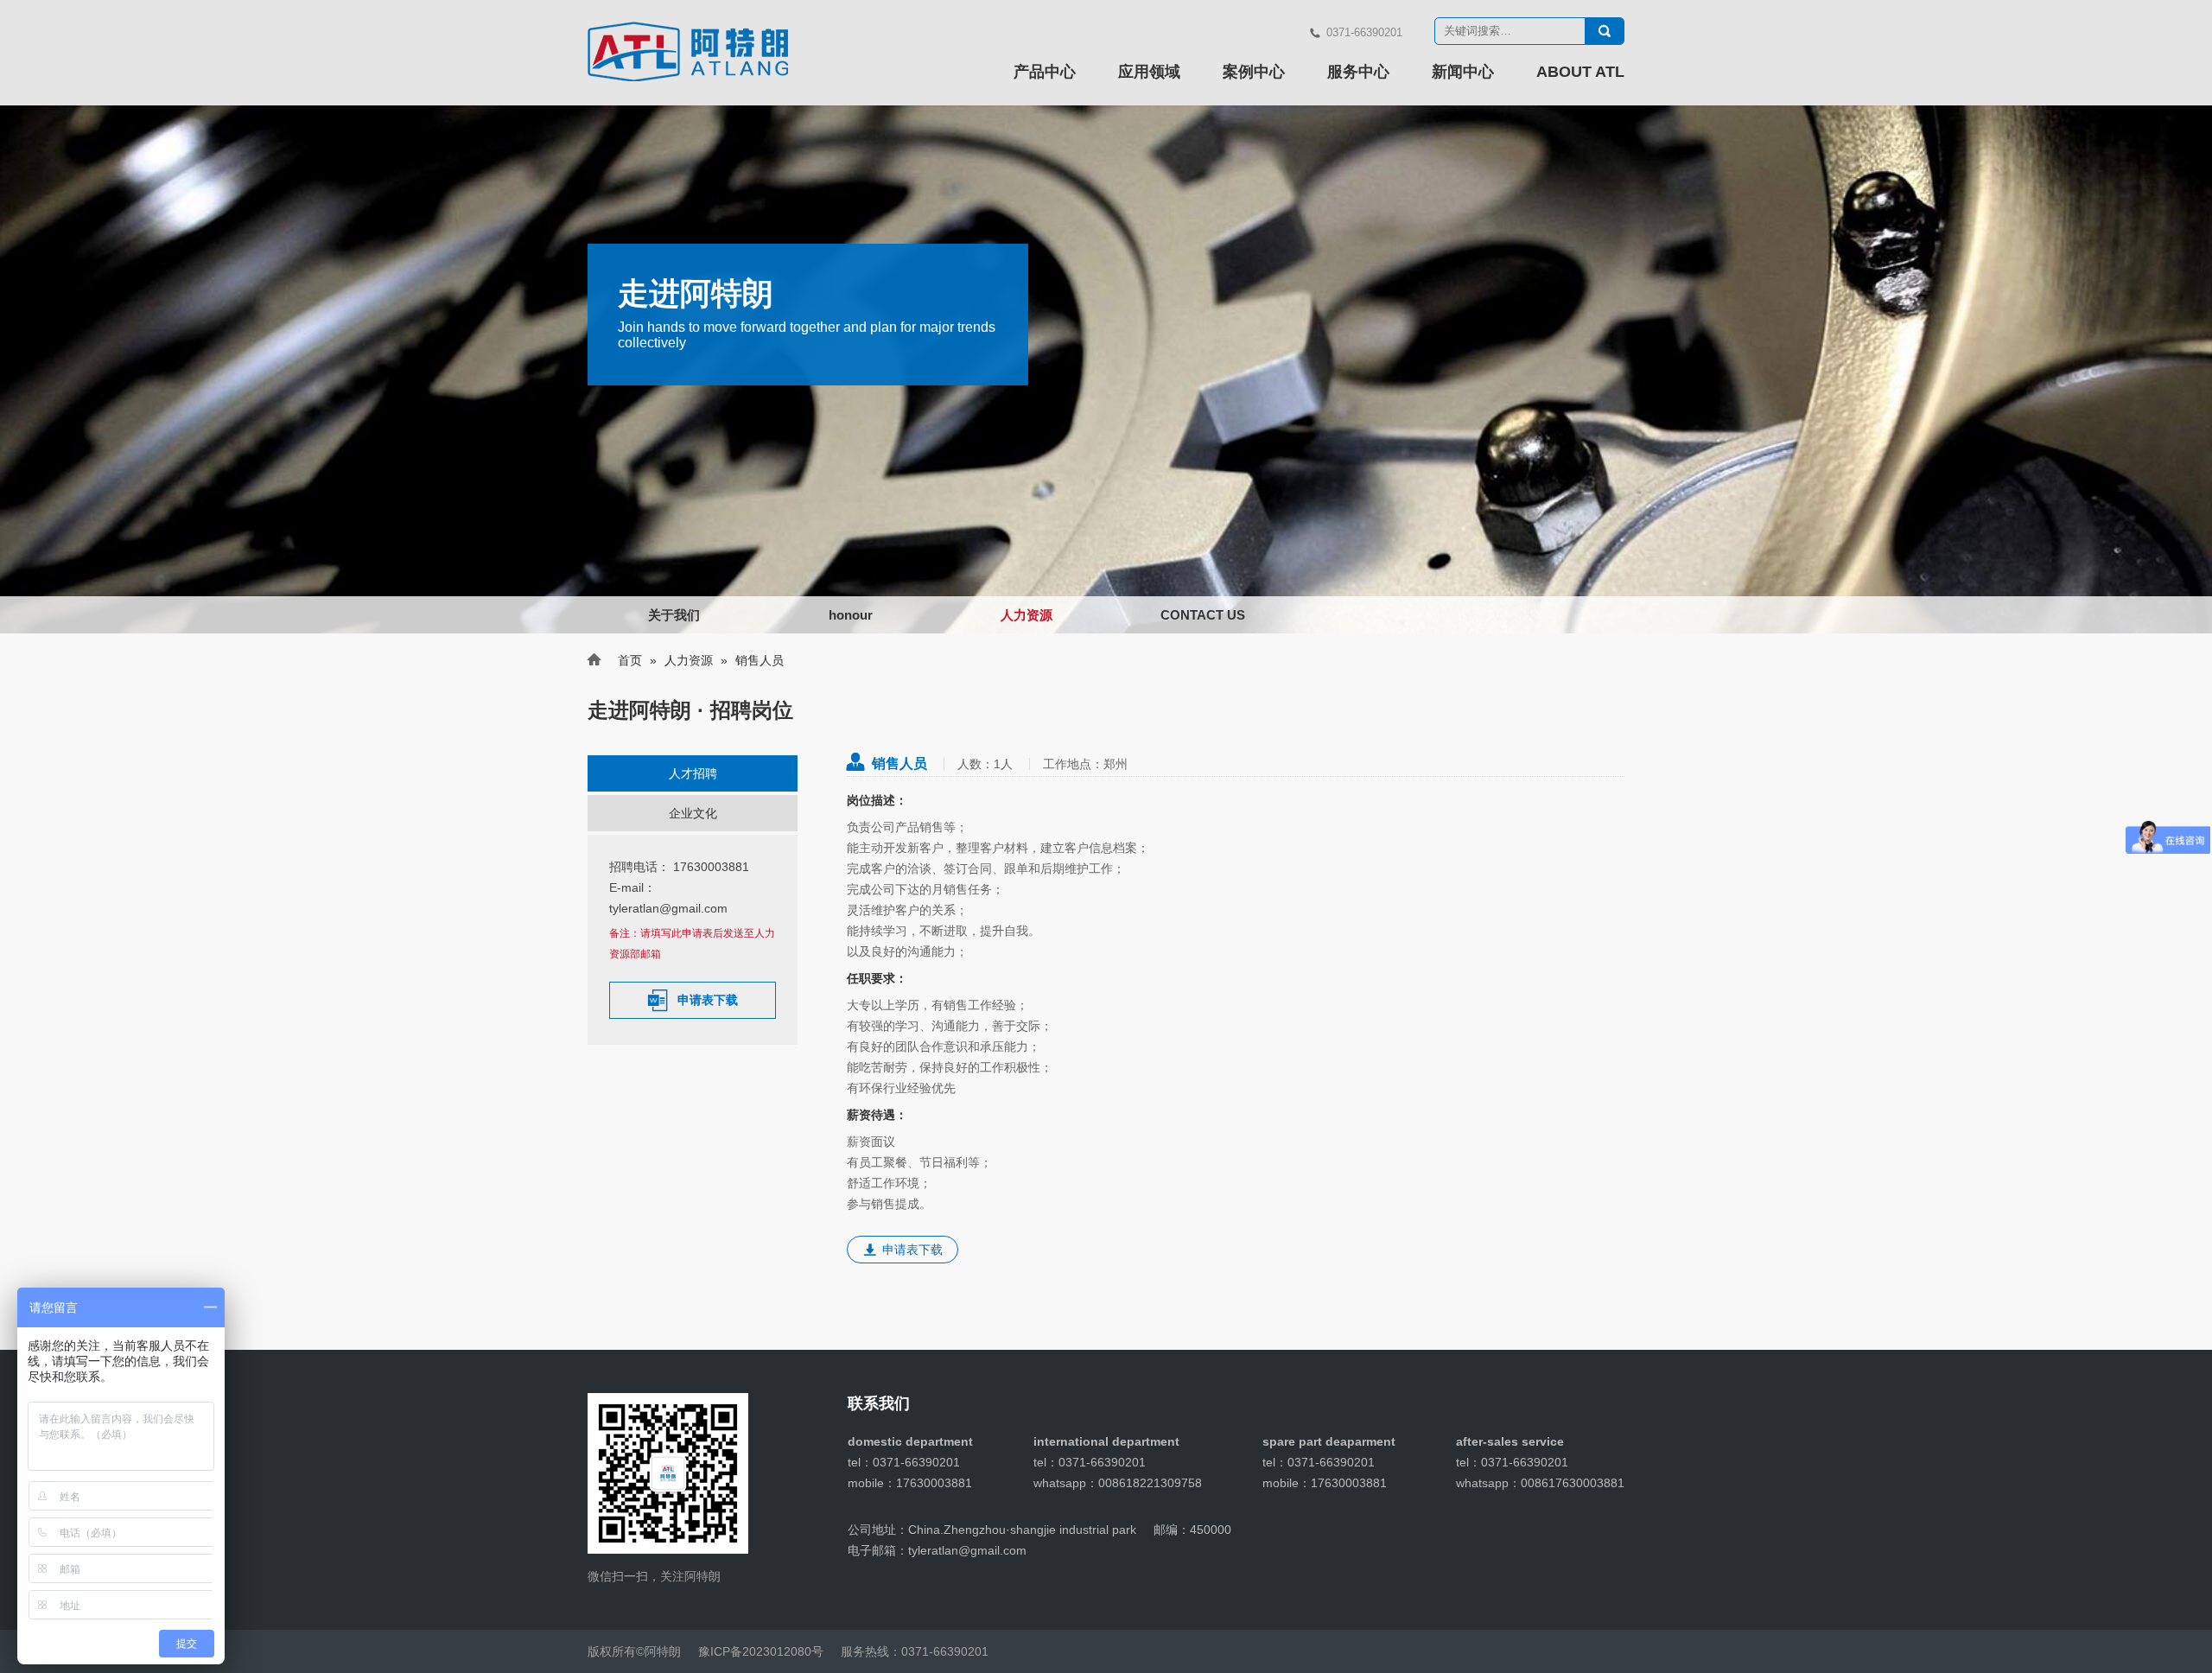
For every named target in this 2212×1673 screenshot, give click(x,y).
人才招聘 (693, 773)
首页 (630, 660)
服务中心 (1358, 72)
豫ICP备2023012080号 (761, 1651)
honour (851, 615)
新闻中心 (1463, 72)
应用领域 (1149, 72)
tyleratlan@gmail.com (668, 908)
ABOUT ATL (1580, 72)
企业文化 (693, 813)
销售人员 (899, 763)
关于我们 (674, 615)
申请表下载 (693, 1000)
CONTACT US (1203, 615)
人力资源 (1027, 615)
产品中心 (1045, 72)
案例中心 (1254, 72)
